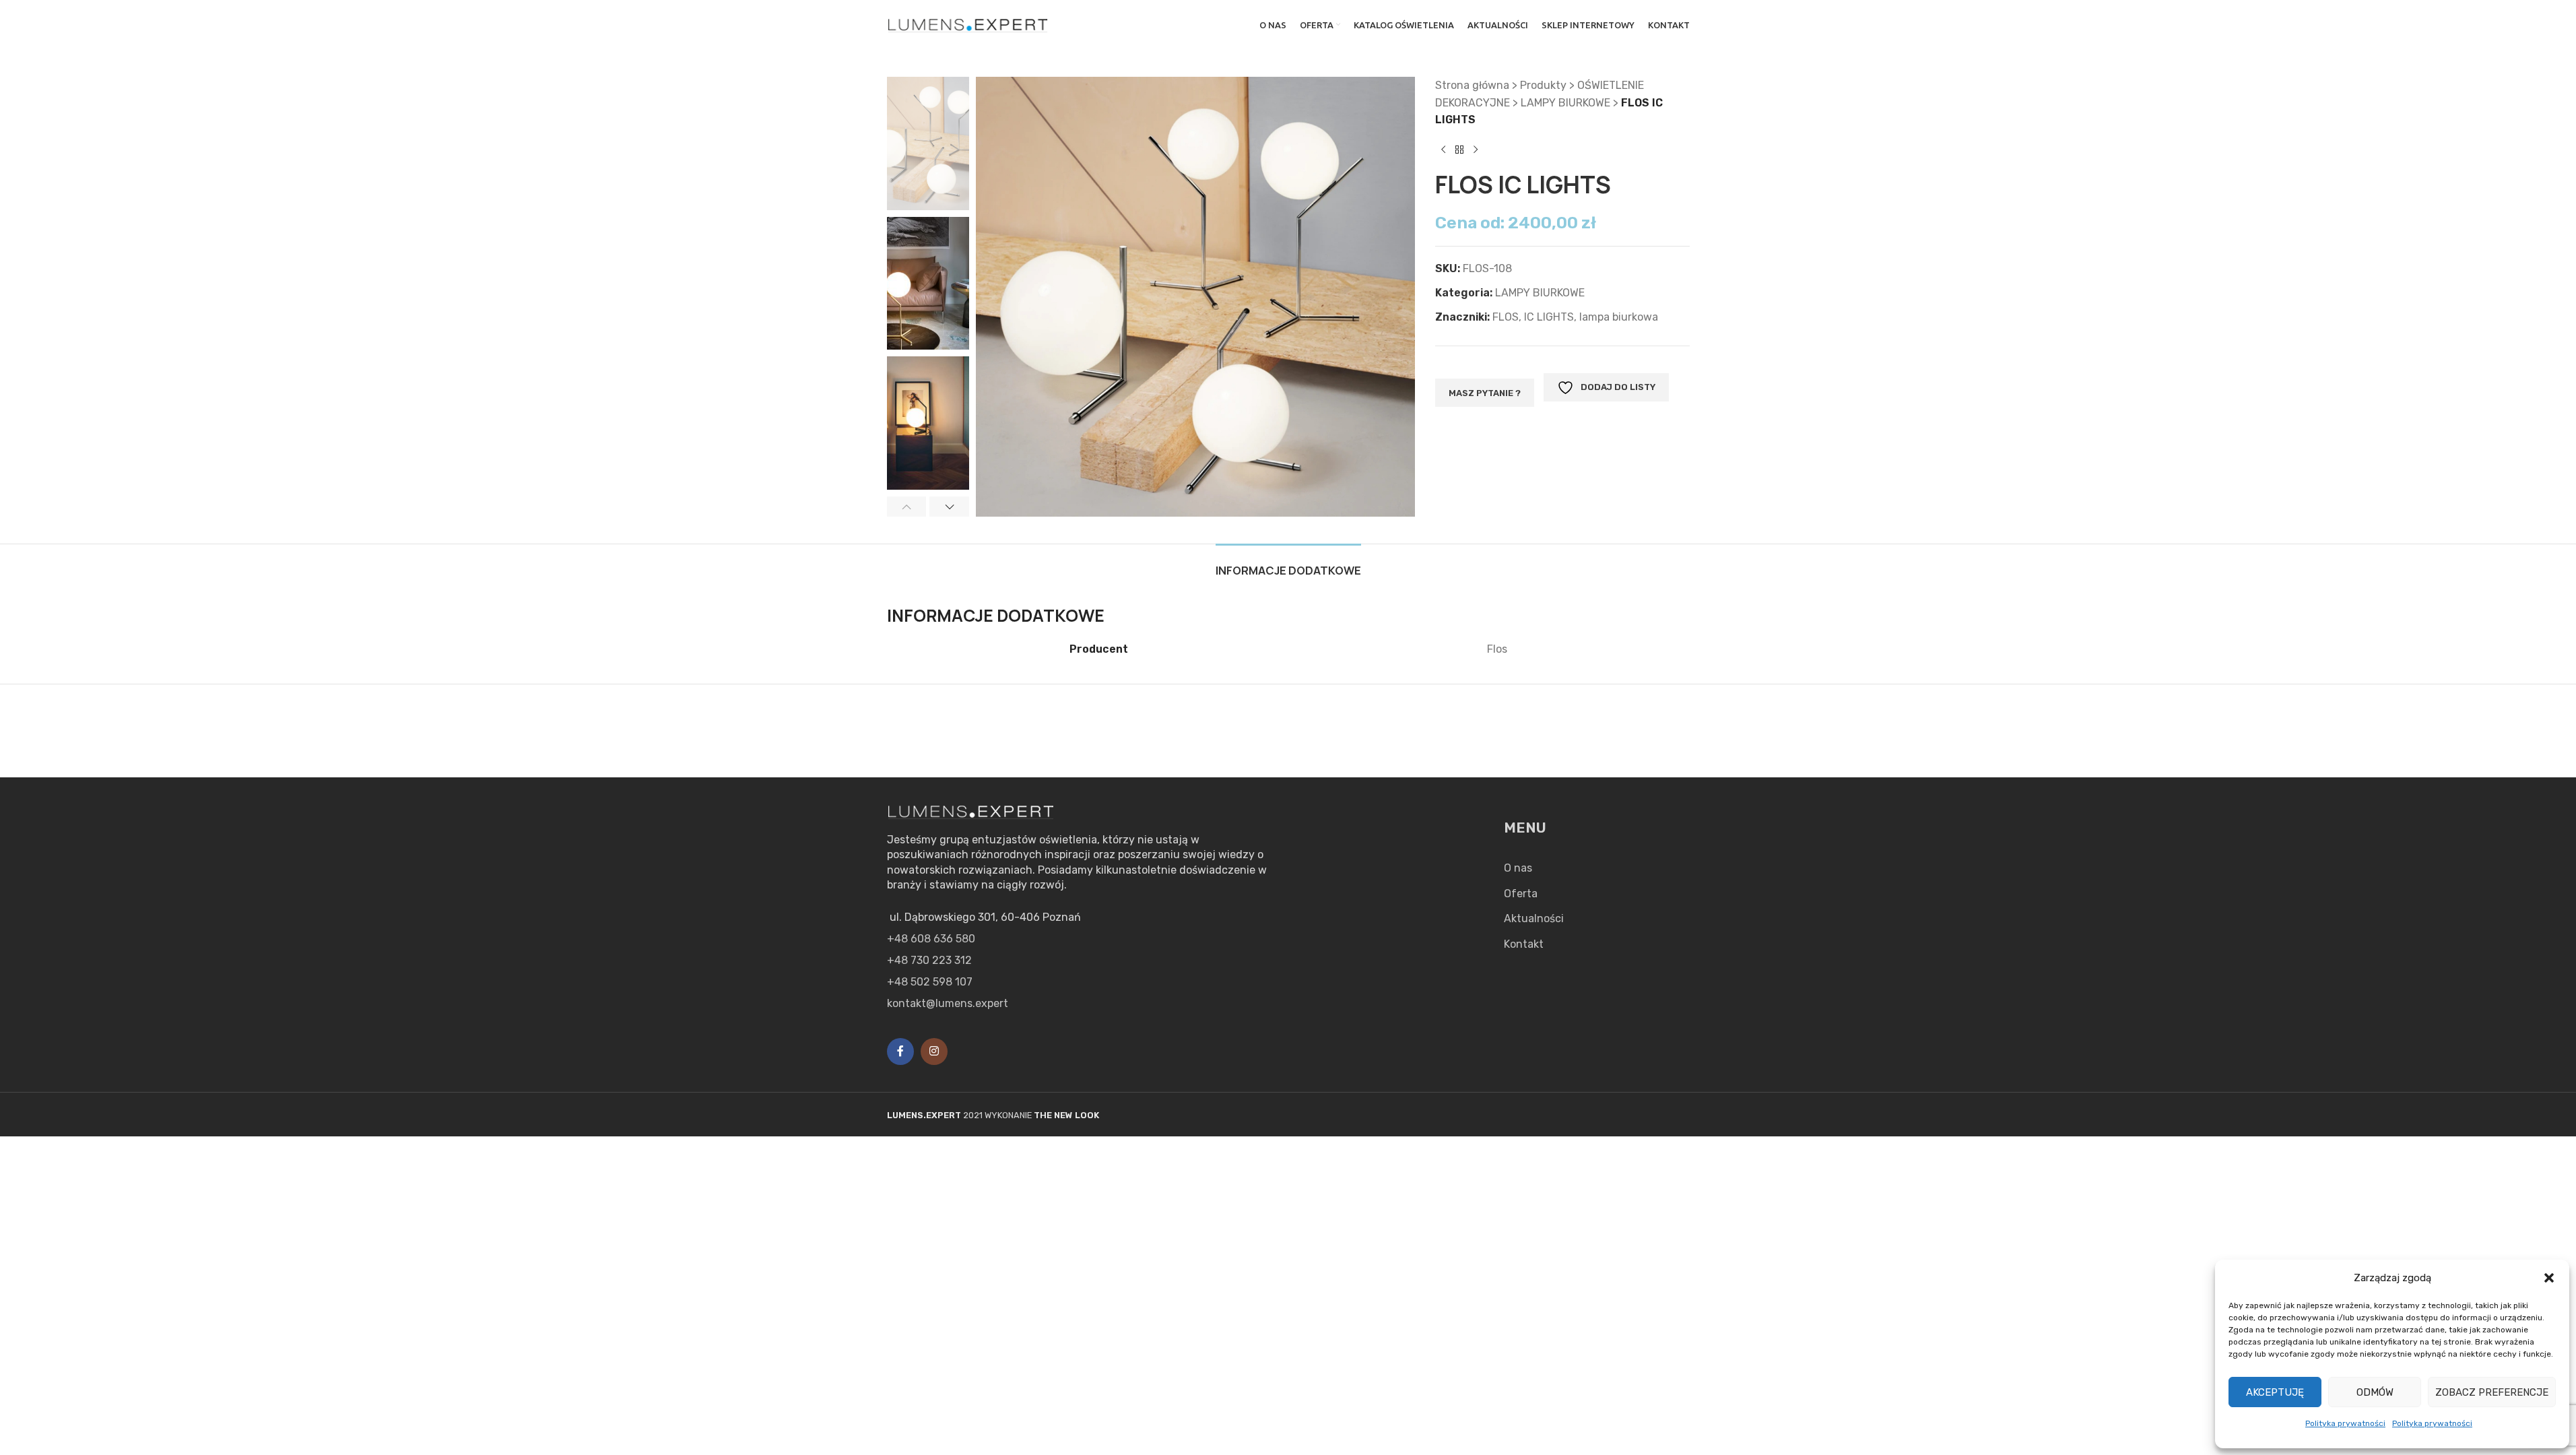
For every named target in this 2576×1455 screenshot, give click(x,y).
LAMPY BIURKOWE (1565, 103)
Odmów (2375, 1392)
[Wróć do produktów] (1459, 150)
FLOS (1506, 317)
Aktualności (1534, 918)
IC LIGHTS (1549, 317)
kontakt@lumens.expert (948, 1003)
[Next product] (1476, 150)
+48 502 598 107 (930, 982)
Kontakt (1524, 944)
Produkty (1543, 85)
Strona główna (1472, 85)
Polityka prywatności (2345, 1423)
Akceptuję (2275, 1392)
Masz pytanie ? (1485, 393)
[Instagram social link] (934, 1052)
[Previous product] (1443, 150)
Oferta (1521, 894)
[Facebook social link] (900, 1052)
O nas (1518, 868)
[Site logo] (968, 24)
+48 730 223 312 (929, 960)
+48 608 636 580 (931, 939)
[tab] (1288, 564)
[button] (2549, 1278)
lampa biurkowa (1619, 317)
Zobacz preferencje (2492, 1392)
